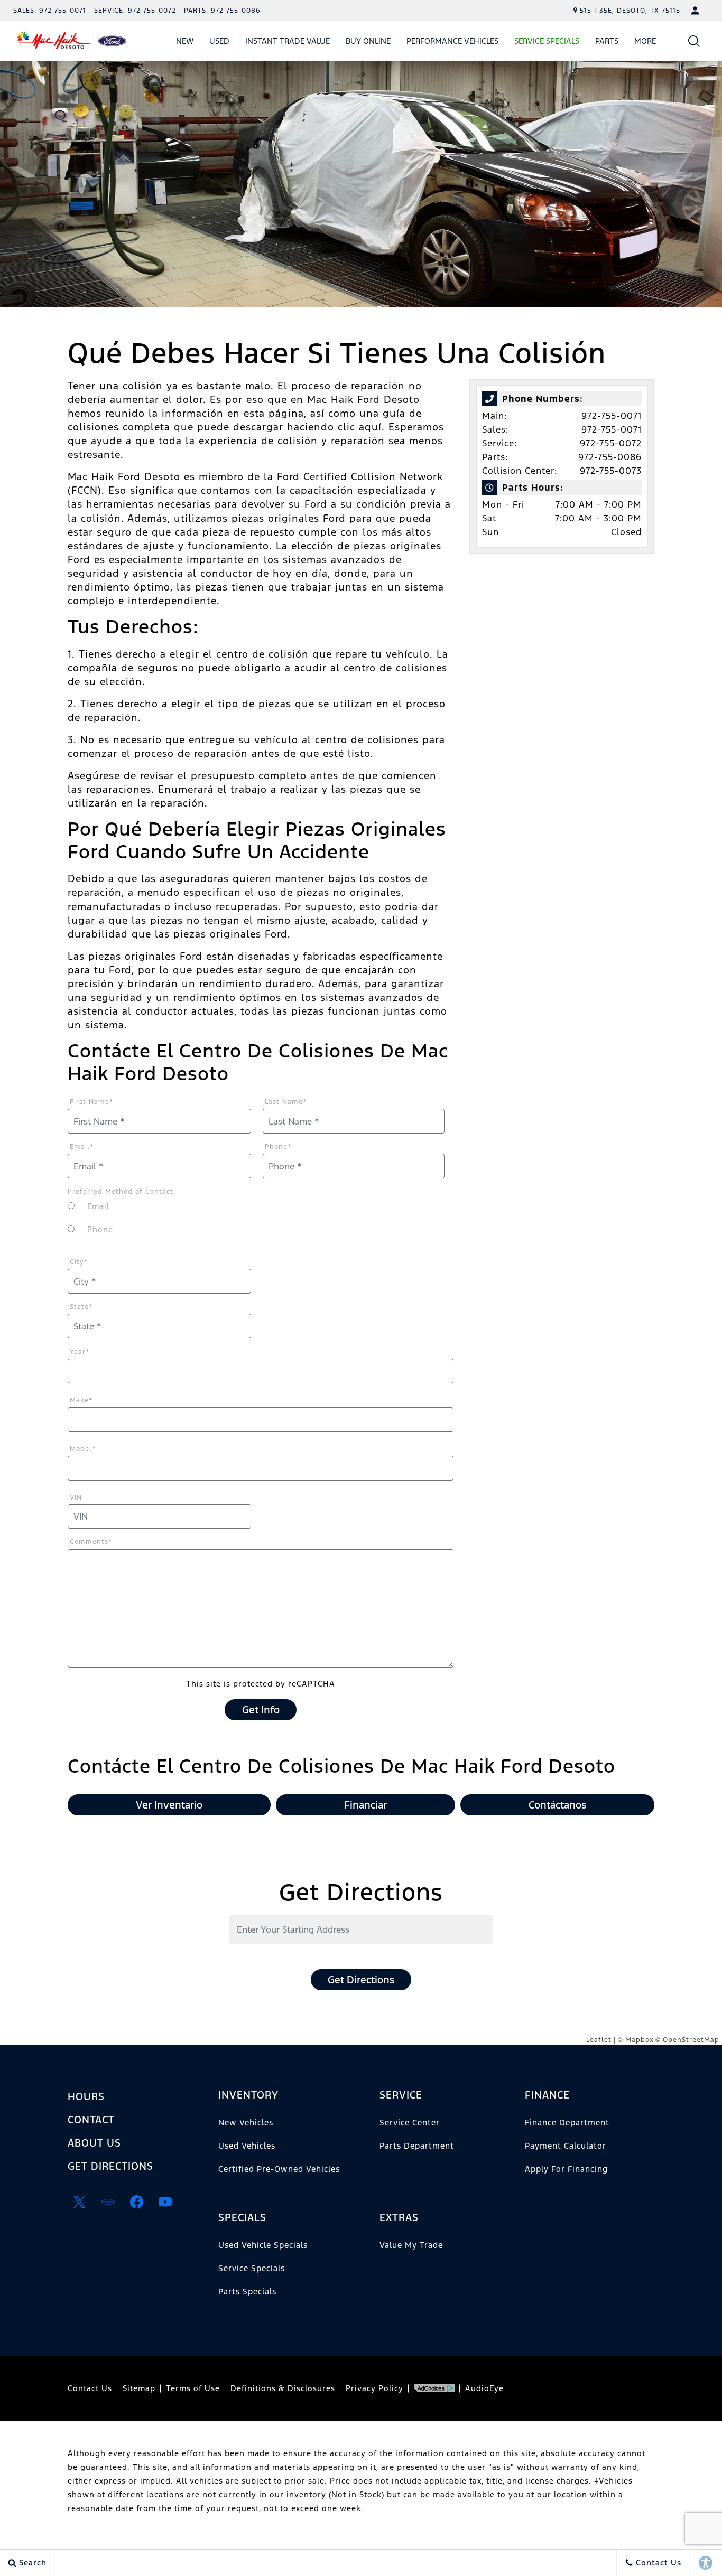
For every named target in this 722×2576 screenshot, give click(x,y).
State (81, 1307)
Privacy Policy (374, 2388)
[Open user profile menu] (695, 11)
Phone (278, 1147)
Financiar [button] (365, 1805)
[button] (694, 41)
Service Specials (252, 2268)
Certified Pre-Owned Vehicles (279, 2169)
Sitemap (139, 2388)
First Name (92, 1102)
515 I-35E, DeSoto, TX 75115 (630, 11)
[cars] (108, 2202)
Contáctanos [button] (557, 1805)
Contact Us (90, 2388)
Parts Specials (247, 2292)
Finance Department (567, 2123)
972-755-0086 (610, 457)
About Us (94, 2143)
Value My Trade (411, 2245)
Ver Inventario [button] (169, 1805)
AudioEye (484, 2388)
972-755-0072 (611, 443)
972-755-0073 (611, 471)
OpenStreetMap (691, 2040)
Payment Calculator (566, 2146)
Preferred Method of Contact (121, 1192)
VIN (76, 1497)
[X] (79, 2202)
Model (83, 1449)
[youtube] (165, 2202)
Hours (86, 2096)
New (185, 41)
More (645, 43)
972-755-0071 (612, 416)
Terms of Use (193, 2388)
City (79, 1262)
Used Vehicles (247, 2146)
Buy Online (368, 41)
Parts (607, 41)
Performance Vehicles (452, 41)
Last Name (286, 1102)
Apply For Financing (566, 2169)
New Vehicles (246, 2123)
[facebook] (136, 2202)
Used (219, 41)
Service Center (410, 2123)
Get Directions (361, 1980)
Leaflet (599, 2040)
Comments (91, 1542)
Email (82, 1147)
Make (81, 1400)
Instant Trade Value (288, 41)
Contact (91, 2120)
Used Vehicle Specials (263, 2245)
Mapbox (639, 2040)
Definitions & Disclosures (283, 2388)
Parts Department (417, 2146)
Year (80, 1352)
